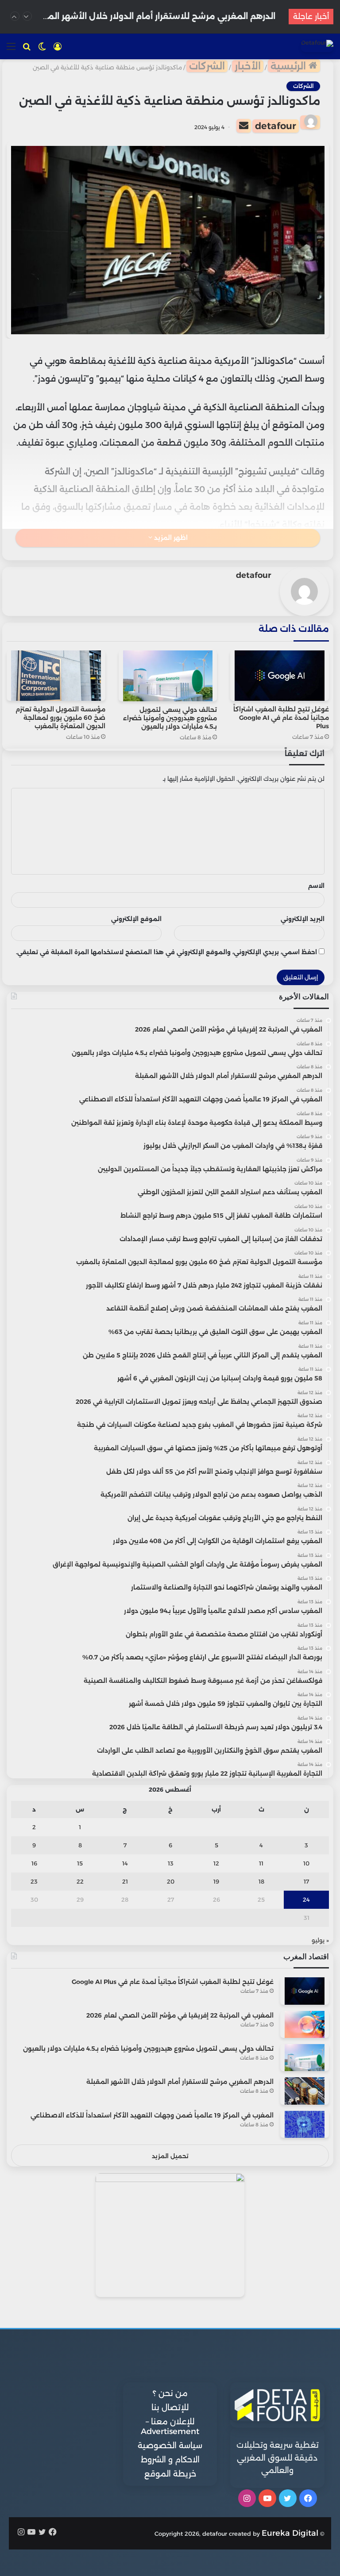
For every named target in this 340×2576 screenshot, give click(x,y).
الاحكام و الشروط (170, 2460)
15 (80, 1863)
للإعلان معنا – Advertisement (170, 2427)
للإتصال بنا (170, 2408)
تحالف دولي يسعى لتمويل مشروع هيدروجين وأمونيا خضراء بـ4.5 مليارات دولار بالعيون (170, 718)
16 (34, 1863)
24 (306, 1900)
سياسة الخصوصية (170, 2446)
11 (261, 1863)
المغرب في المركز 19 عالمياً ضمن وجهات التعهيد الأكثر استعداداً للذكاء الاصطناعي (152, 2115)
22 (80, 1881)
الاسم (316, 886)
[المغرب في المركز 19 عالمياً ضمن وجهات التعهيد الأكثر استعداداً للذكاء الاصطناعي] (305, 2124)
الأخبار (248, 66)
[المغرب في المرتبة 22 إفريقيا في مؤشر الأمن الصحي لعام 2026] (305, 2024)
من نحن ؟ (170, 2393)
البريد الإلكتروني (303, 919)
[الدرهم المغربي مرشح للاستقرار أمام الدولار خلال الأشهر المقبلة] (305, 2091)
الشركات (207, 66)
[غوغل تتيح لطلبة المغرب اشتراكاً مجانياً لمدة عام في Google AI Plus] (280, 676)
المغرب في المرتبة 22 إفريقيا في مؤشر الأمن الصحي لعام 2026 (180, 2015)
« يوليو (320, 1940)
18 (261, 1881)
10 (306, 1863)
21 (125, 1881)
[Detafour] (317, 46)
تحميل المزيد (170, 2156)
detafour (276, 126)
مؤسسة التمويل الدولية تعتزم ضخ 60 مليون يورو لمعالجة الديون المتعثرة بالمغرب (60, 718)
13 (171, 1863)
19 (216, 1881)
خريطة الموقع (170, 2474)
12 (216, 1863)
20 (171, 1881)
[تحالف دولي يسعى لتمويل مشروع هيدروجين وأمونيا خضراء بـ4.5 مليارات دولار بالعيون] (168, 676)
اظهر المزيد (170, 538)
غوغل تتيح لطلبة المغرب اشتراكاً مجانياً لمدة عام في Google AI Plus (281, 718)
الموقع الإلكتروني (136, 919)
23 (34, 1881)
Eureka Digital (290, 2533)
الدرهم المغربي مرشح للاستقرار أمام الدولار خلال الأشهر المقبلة (180, 2082)
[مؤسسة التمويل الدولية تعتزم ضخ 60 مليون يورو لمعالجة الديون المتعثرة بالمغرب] (56, 676)
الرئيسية (290, 66)
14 (125, 1863)
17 (306, 1881)
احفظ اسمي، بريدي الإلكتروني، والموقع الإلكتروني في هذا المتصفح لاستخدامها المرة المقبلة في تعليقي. (166, 952)
